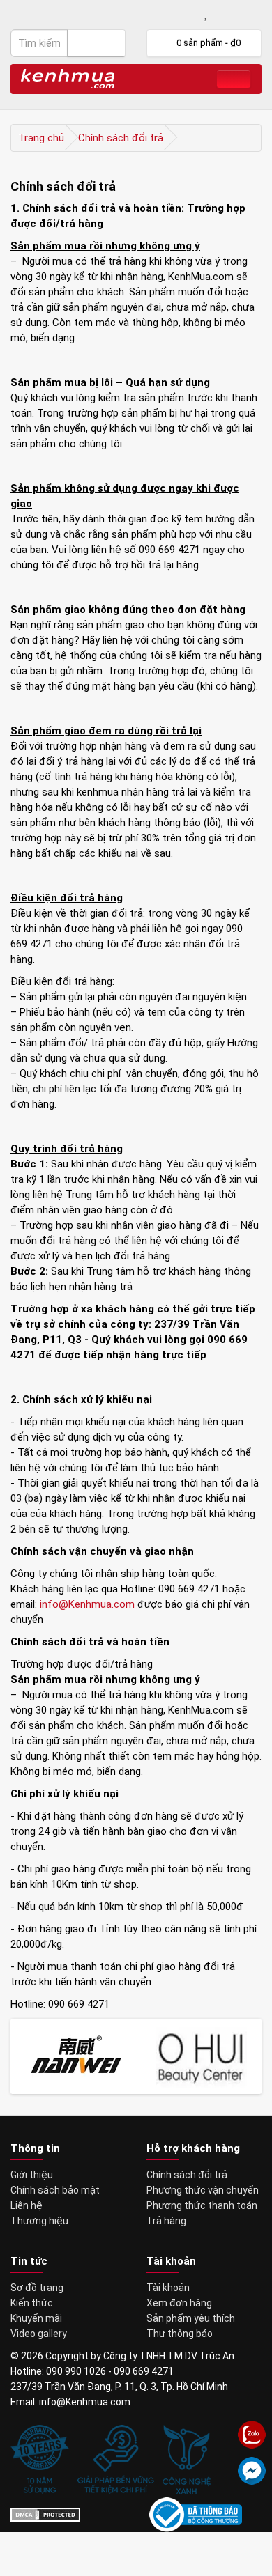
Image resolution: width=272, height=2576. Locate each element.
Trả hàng (166, 2221)
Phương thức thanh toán (202, 2205)
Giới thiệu (32, 2175)
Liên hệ (27, 2205)
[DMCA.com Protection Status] (45, 2513)
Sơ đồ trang (37, 2288)
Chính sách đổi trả (121, 138)
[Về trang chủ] (68, 78)
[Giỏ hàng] (228, 14)
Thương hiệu (39, 2221)
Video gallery (39, 2334)
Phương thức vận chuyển (203, 2190)
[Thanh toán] (252, 14)
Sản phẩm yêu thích (191, 2318)
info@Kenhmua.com (87, 1604)
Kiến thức (32, 2303)
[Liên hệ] (161, 14)
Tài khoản (168, 2288)
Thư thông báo (180, 2334)
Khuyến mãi (36, 2318)
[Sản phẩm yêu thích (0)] (207, 14)
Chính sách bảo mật (55, 2190)
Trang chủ (41, 138)
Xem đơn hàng (179, 2303)
